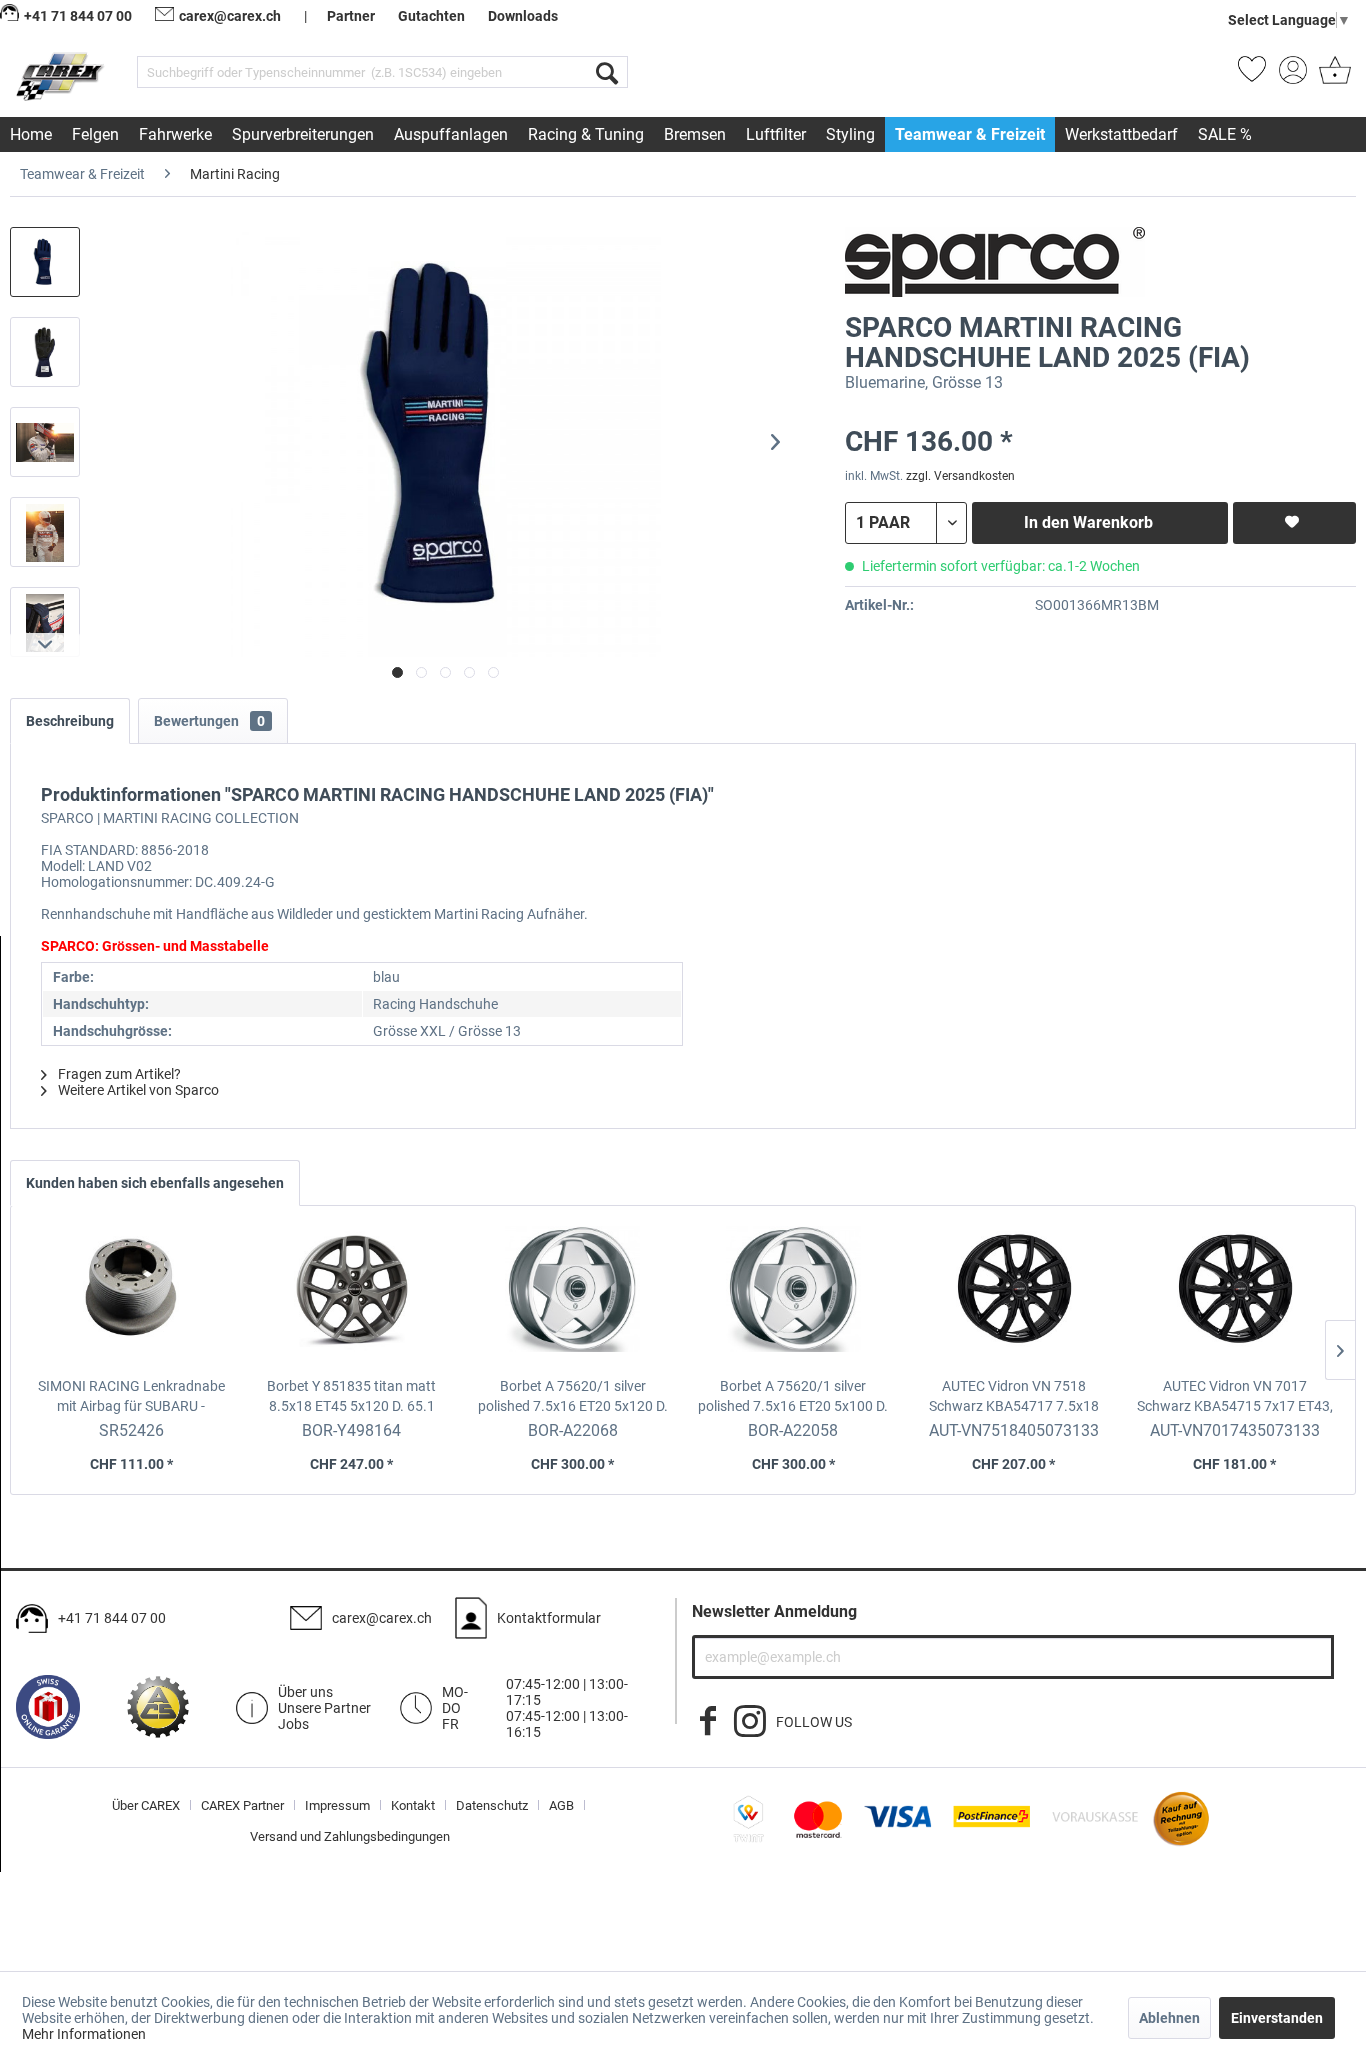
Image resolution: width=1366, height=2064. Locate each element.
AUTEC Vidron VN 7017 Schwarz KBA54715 (1235, 1397)
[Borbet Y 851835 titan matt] (352, 1296)
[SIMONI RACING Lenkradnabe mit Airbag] (131, 1296)
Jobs (293, 1724)
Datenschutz (492, 1805)
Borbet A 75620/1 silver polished (573, 1397)
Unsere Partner (324, 1708)
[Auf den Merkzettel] (1294, 523)
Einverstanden (1277, 2018)
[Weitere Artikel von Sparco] (995, 262)
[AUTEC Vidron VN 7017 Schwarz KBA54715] (1234, 1296)
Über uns (305, 1692)
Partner (351, 16)
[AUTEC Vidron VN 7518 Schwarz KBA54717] (1014, 1296)
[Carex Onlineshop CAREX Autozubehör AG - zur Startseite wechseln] (62, 76)
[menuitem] (383, 72)
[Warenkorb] (1333, 76)
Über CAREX (146, 1805)
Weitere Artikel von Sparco (137, 1090)
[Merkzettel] (1252, 76)
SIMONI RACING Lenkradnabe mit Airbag (131, 1397)
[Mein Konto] (1293, 76)
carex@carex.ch (230, 16)
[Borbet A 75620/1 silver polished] (572, 1296)
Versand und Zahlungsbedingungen (350, 1836)
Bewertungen (209, 721)
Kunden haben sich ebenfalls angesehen (155, 1183)
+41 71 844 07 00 (112, 1618)
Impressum (337, 1805)
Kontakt (413, 1805)
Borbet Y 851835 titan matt (351, 1396)
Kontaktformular (549, 1618)
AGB (561, 1805)
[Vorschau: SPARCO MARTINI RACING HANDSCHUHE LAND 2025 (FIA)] (45, 262)
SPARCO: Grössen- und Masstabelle (155, 946)
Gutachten (431, 16)
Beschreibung (70, 721)
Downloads (523, 16)
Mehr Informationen (84, 2034)
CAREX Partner (242, 1805)
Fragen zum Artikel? (118, 1074)
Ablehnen (1169, 2018)
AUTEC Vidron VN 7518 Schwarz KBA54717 (1014, 1397)
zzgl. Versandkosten (960, 476)
